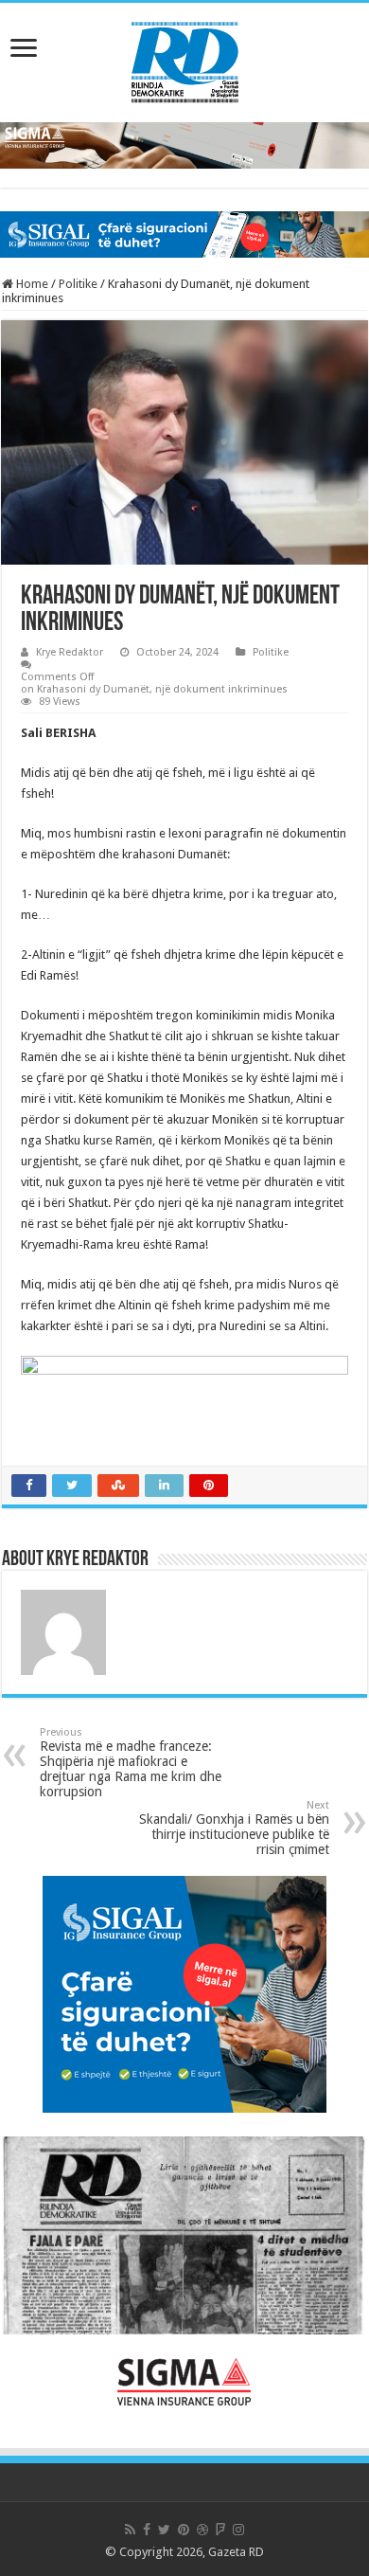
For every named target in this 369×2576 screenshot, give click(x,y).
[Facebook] (147, 2530)
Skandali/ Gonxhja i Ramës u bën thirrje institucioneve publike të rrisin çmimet (234, 1828)
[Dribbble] (202, 2530)
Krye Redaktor (70, 652)
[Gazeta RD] (185, 59)
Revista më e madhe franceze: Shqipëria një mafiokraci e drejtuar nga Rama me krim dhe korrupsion (131, 1763)
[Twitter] (164, 2530)
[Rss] (130, 2530)
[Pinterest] (184, 2530)
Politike (78, 284)
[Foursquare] (220, 2530)
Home (31, 284)
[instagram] (238, 2530)
